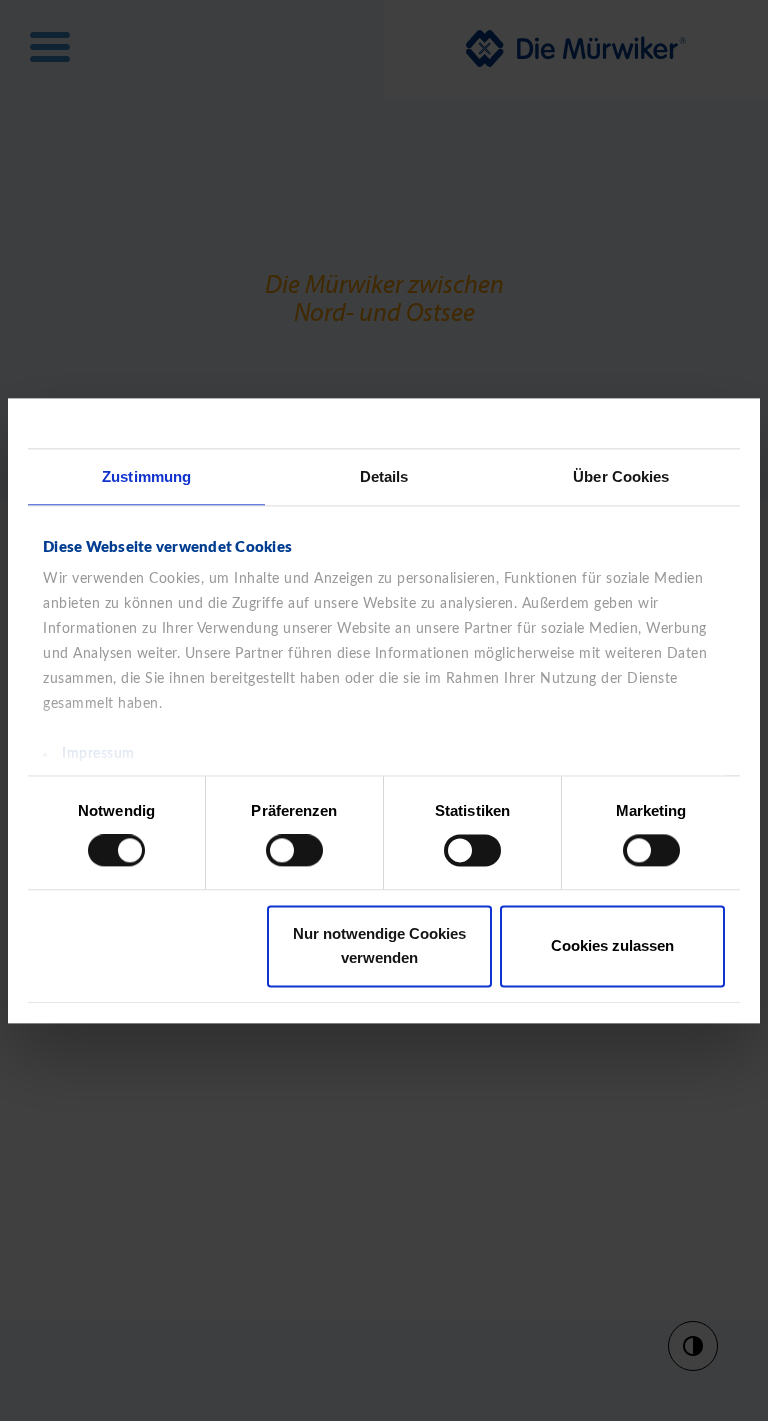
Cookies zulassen (612, 945)
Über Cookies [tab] (621, 476)
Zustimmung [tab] (146, 476)
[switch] (294, 851)
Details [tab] (384, 476)
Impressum (98, 754)
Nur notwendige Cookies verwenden (379, 945)
